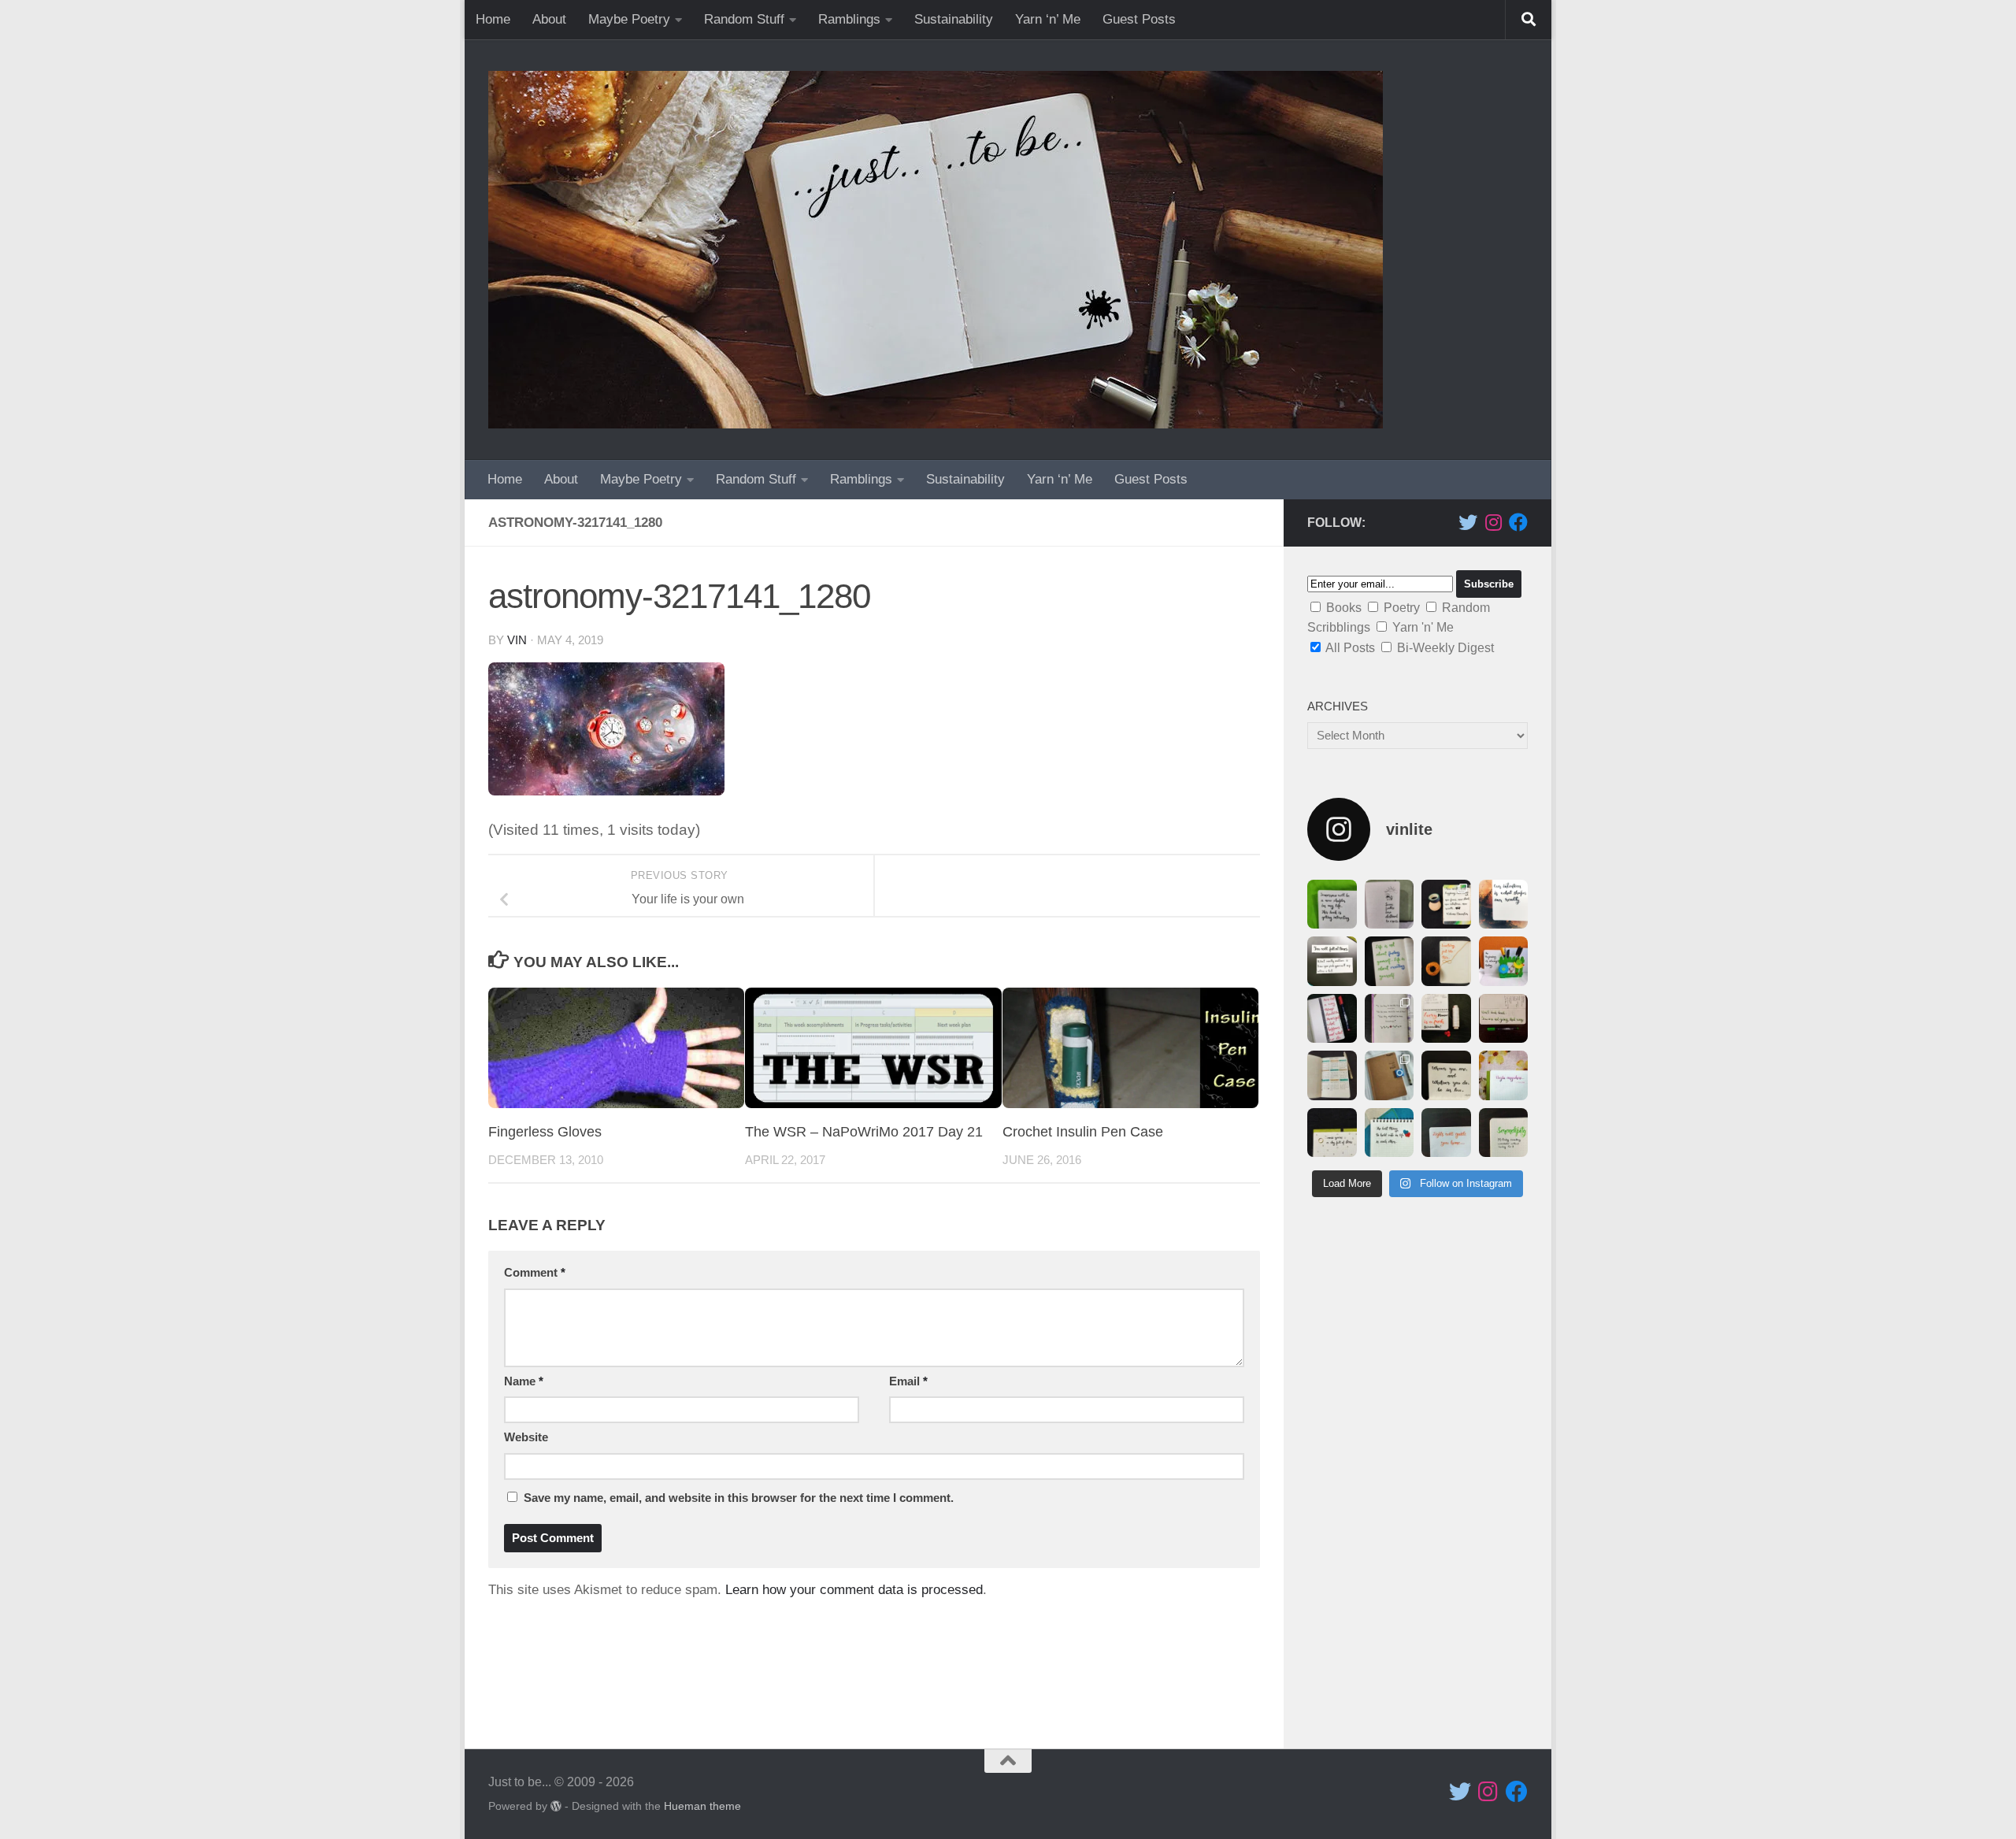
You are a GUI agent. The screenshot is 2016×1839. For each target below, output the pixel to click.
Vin (517, 640)
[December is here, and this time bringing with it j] (1446, 905)
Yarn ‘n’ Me (1048, 19)
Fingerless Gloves (545, 1132)
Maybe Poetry (629, 19)
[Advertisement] (1417, 1481)
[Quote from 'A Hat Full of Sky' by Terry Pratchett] (1332, 1019)
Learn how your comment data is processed (854, 1590)
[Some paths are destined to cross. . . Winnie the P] (1390, 905)
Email (908, 1381)
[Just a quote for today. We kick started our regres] (1504, 1075)
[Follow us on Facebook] (1518, 522)
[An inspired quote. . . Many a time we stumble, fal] (1332, 961)
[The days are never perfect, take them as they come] (1504, 961)
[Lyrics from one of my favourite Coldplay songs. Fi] (1446, 1133)
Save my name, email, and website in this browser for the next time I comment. (739, 1498)
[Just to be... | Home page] (936, 250)
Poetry (1402, 608)
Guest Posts (1139, 19)
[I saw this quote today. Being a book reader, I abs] (1332, 905)
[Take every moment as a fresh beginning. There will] (1446, 1019)
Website (526, 1437)
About (549, 19)
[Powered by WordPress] (556, 1806)
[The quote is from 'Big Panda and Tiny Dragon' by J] (1390, 1019)
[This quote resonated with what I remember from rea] (1390, 961)
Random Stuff (744, 19)
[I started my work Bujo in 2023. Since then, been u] (1504, 1019)
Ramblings (849, 19)
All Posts (1350, 648)
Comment (535, 1273)
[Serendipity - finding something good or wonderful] (1504, 1133)
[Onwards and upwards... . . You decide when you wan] (1332, 1075)
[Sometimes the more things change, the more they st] (1446, 961)
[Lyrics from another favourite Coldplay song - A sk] (1332, 1133)
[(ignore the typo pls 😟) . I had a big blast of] (1446, 1075)
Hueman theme (702, 1806)
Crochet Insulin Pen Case (1083, 1132)
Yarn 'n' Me (1423, 627)
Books (1344, 608)
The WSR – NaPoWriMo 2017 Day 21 (864, 1132)
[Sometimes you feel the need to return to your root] (1390, 1075)
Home (493, 19)
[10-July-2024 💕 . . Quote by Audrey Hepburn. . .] (1390, 1133)
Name (524, 1381)
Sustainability (954, 19)
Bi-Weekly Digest (1445, 648)
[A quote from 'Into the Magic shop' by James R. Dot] (1504, 905)
